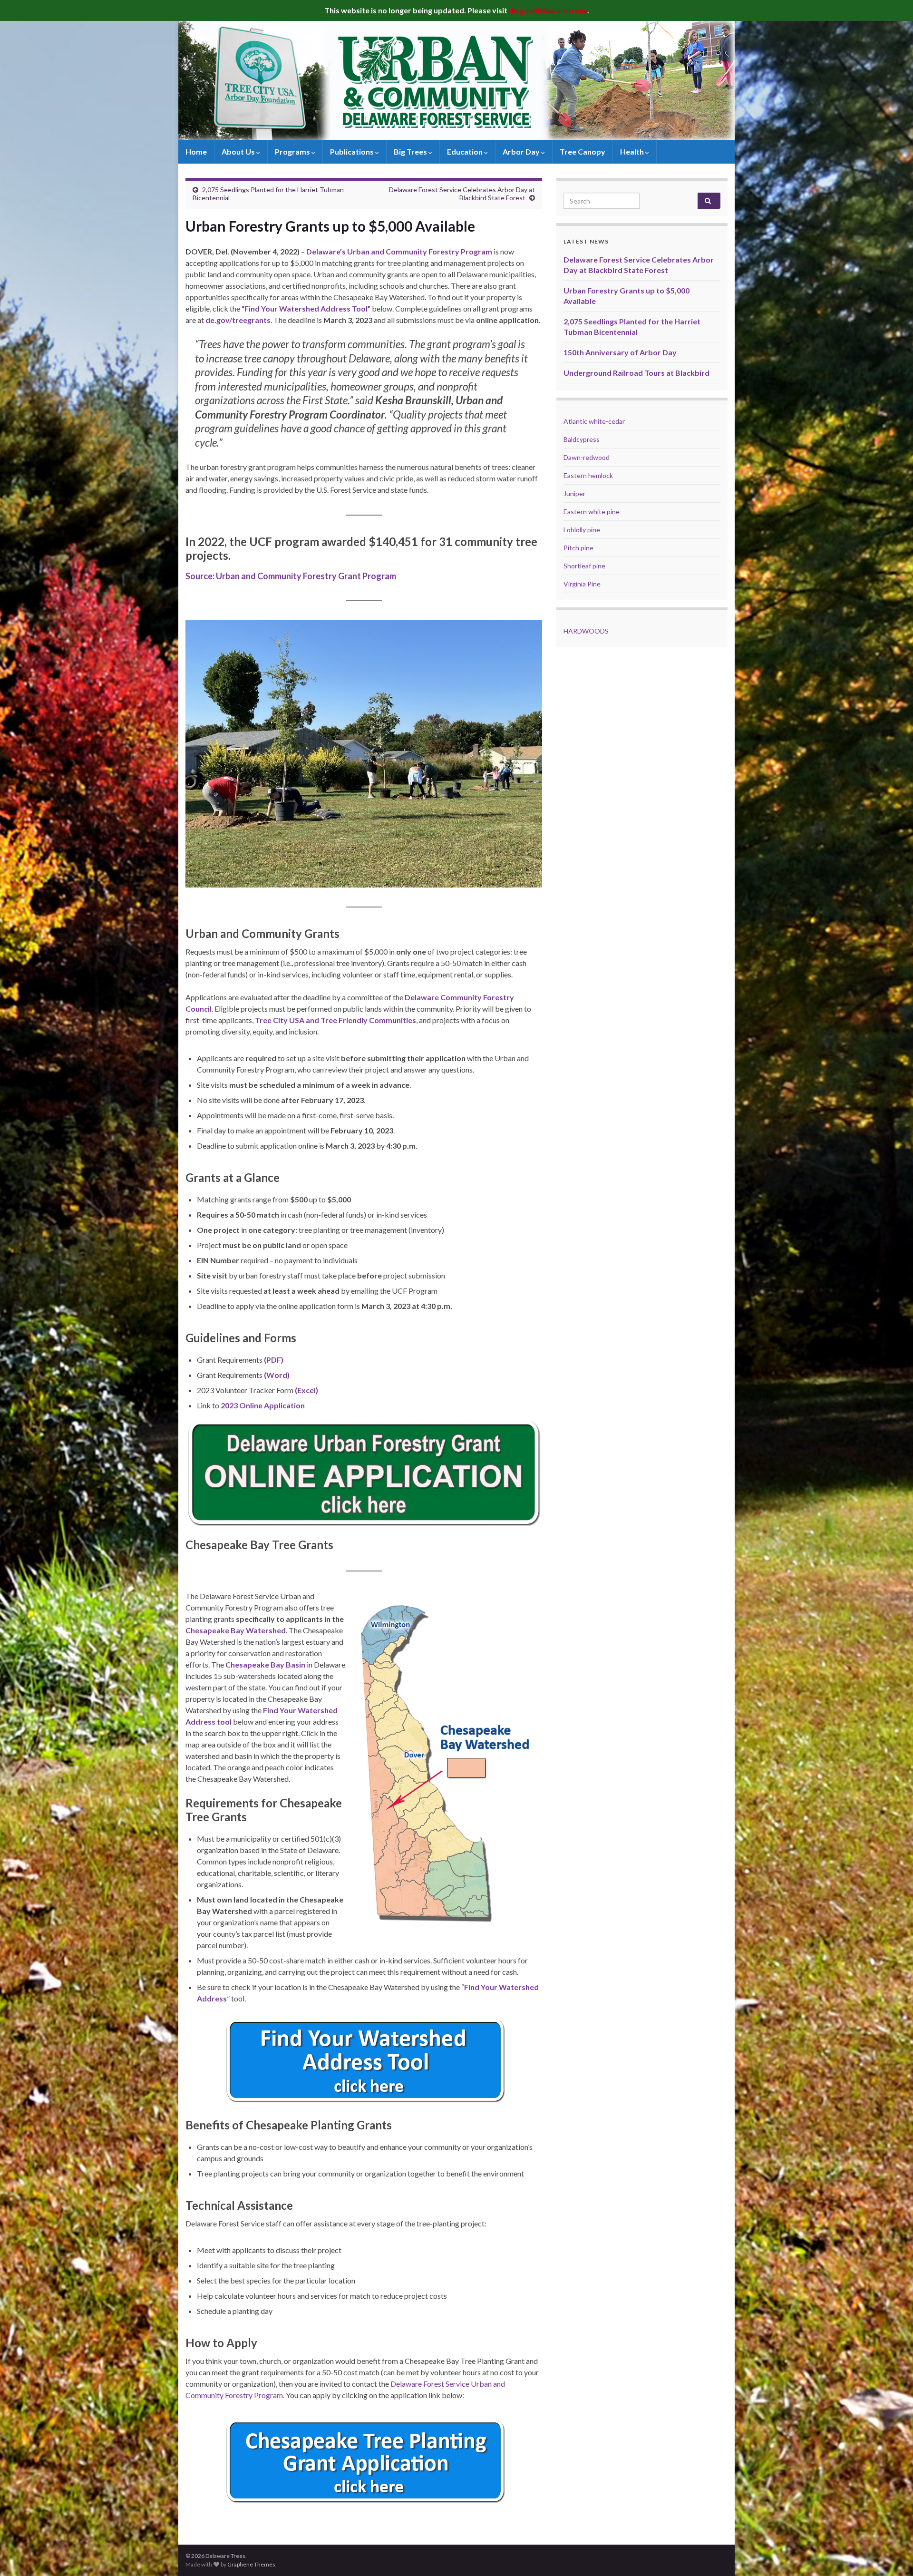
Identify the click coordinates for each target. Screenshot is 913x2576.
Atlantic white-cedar (594, 421)
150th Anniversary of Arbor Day (620, 352)
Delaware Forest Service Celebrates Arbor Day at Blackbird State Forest (462, 194)
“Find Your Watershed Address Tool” (306, 308)
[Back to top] (892, 2555)
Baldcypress (582, 439)
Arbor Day (522, 151)
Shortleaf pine (584, 566)
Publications (353, 151)
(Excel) (306, 1390)
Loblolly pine (582, 530)
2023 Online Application (263, 1405)
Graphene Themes (251, 2564)
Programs (293, 151)
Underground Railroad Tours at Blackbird (636, 373)
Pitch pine (578, 548)
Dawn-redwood (587, 457)
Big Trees (411, 151)
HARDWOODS (586, 631)
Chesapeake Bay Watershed (236, 1630)
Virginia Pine (582, 584)
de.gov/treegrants (238, 320)
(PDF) (274, 1360)
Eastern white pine (592, 512)
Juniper (574, 493)
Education (466, 151)
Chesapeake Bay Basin (265, 1664)
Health (633, 151)
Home (196, 151)
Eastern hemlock (588, 475)
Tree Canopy (583, 151)
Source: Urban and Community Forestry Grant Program (291, 576)
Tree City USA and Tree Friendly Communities (335, 1020)
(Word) (277, 1375)
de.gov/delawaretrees (548, 10)
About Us (239, 151)
